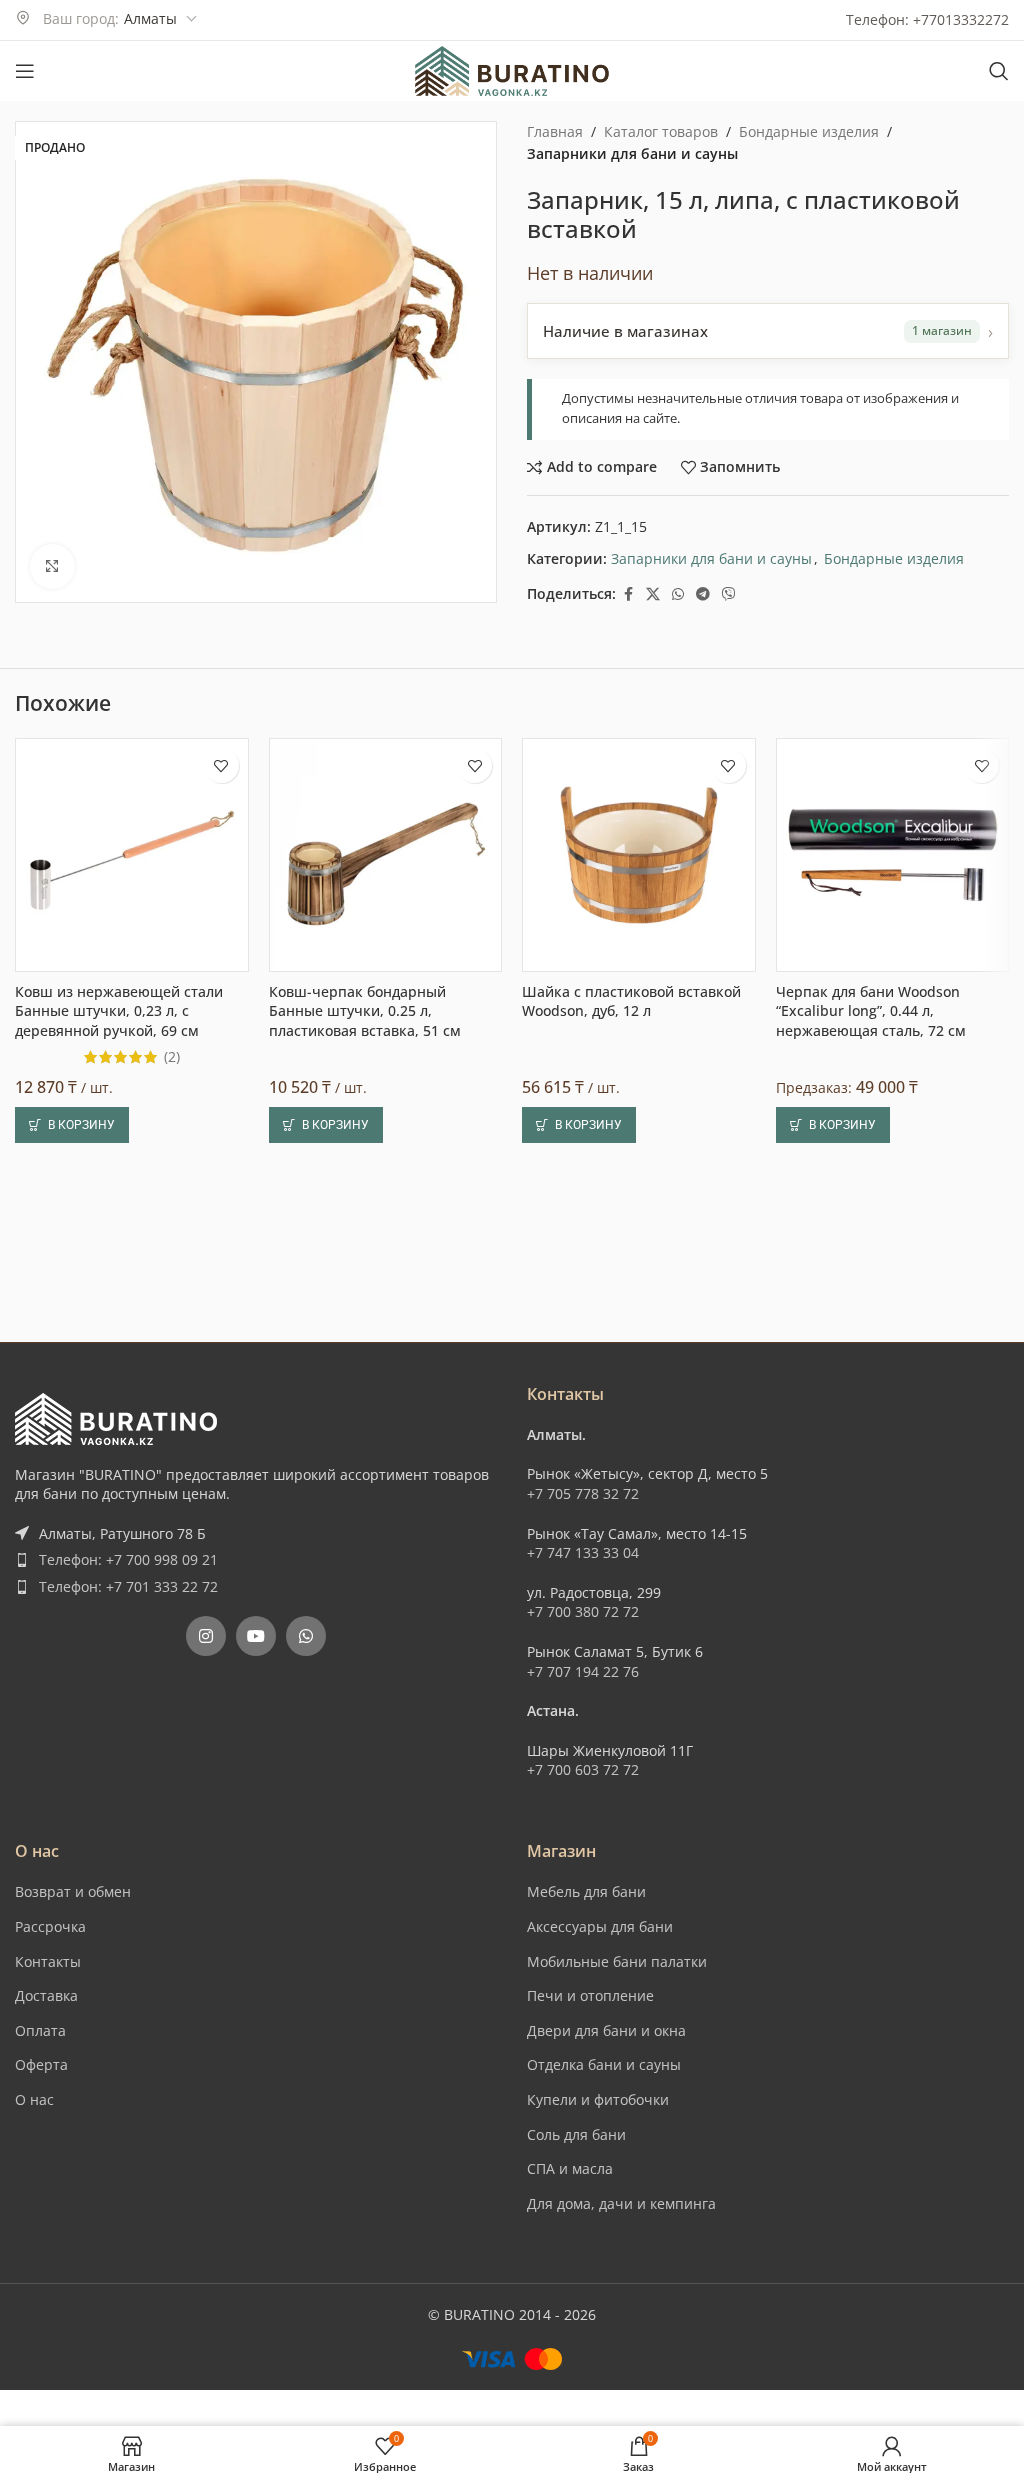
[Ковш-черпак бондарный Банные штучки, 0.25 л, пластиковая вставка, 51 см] (386, 855)
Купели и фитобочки (598, 2099)
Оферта (41, 2064)
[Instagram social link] (206, 1636)
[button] (72, 1125)
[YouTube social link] (256, 1636)
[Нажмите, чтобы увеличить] (52, 566)
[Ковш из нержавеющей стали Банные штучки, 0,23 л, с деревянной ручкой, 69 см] (132, 855)
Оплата (40, 2030)
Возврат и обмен (73, 1891)
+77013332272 (961, 19)
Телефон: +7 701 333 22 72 (128, 1586)
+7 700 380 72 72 (583, 1611)
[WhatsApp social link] (678, 594)
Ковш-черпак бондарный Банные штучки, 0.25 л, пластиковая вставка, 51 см (365, 1011)
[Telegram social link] (703, 594)
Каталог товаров (661, 131)
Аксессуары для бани (600, 1926)
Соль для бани (576, 2134)
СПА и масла (570, 2168)
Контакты (48, 1961)
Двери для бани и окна (606, 2030)
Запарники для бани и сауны (632, 153)
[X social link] (653, 594)
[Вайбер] (729, 594)
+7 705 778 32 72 (583, 1493)
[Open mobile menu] (25, 71)
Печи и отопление (590, 1995)
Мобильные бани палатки (617, 1961)
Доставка (46, 1995)
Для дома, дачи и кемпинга (621, 2203)
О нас (34, 2099)
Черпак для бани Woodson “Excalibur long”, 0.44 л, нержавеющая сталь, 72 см (871, 1011)
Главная (555, 131)
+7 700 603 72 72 (583, 1769)
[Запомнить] (221, 765)
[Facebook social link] (628, 594)
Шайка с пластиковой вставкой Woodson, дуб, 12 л (631, 1001)
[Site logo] (512, 69)
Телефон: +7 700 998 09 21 (128, 1559)
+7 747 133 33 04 (583, 1552)
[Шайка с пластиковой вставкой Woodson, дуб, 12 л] (639, 855)
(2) (172, 1057)
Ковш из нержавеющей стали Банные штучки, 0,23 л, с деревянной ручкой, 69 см (119, 1011)
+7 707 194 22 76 (583, 1671)
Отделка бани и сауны (604, 2064)
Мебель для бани (586, 1891)
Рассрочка (50, 1926)
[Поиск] (999, 71)
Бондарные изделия (809, 131)
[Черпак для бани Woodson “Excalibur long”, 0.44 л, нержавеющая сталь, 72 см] (893, 855)
